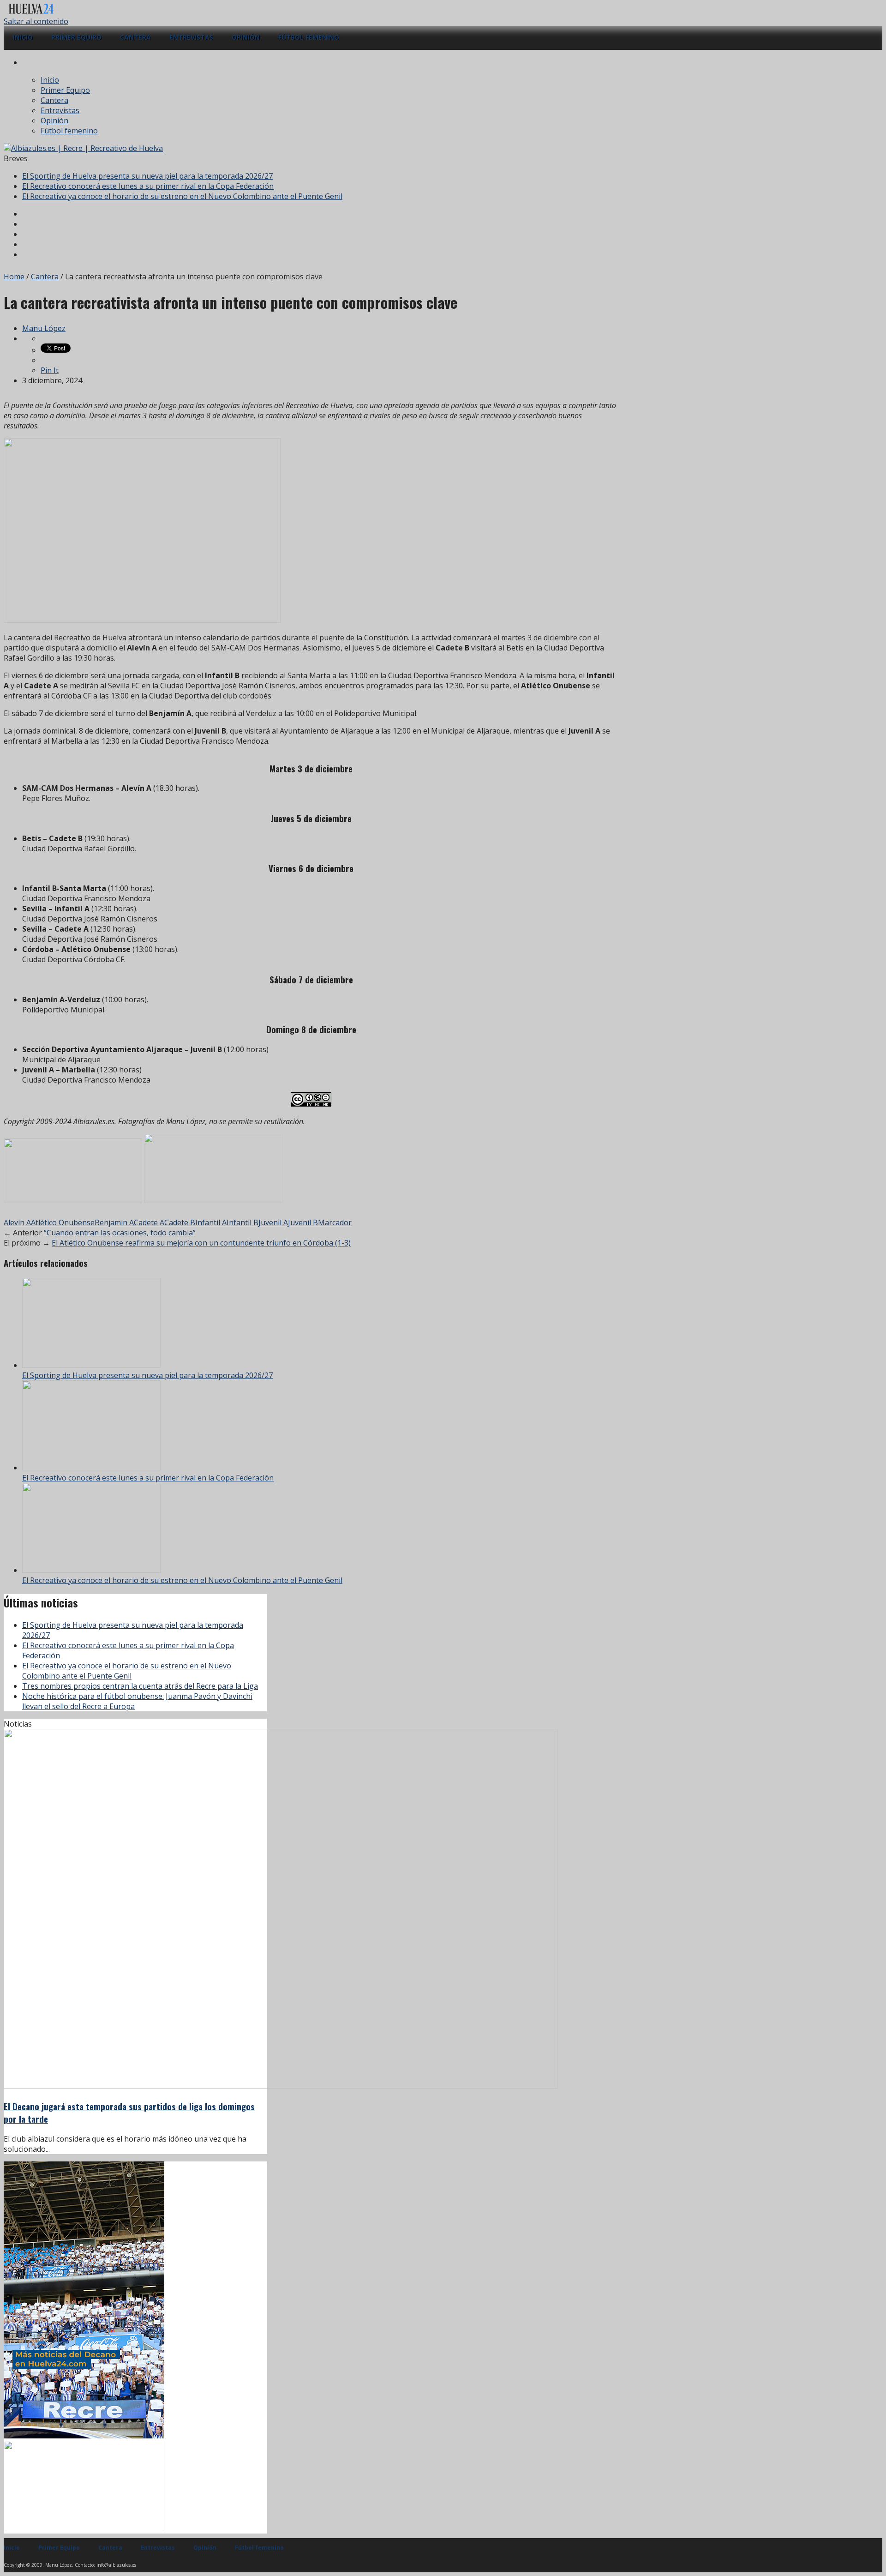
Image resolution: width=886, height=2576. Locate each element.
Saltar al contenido (36, 21)
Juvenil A (273, 1222)
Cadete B (180, 1222)
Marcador (335, 1222)
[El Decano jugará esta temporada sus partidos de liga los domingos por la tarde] (281, 2086)
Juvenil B (303, 1222)
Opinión (246, 37)
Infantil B (242, 1222)
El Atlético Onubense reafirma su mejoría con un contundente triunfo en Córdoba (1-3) (201, 1243)
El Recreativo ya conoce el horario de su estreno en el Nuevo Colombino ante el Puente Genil (182, 196)
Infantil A (211, 1222)
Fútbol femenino (309, 37)
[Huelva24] (31, 11)
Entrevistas (191, 37)
